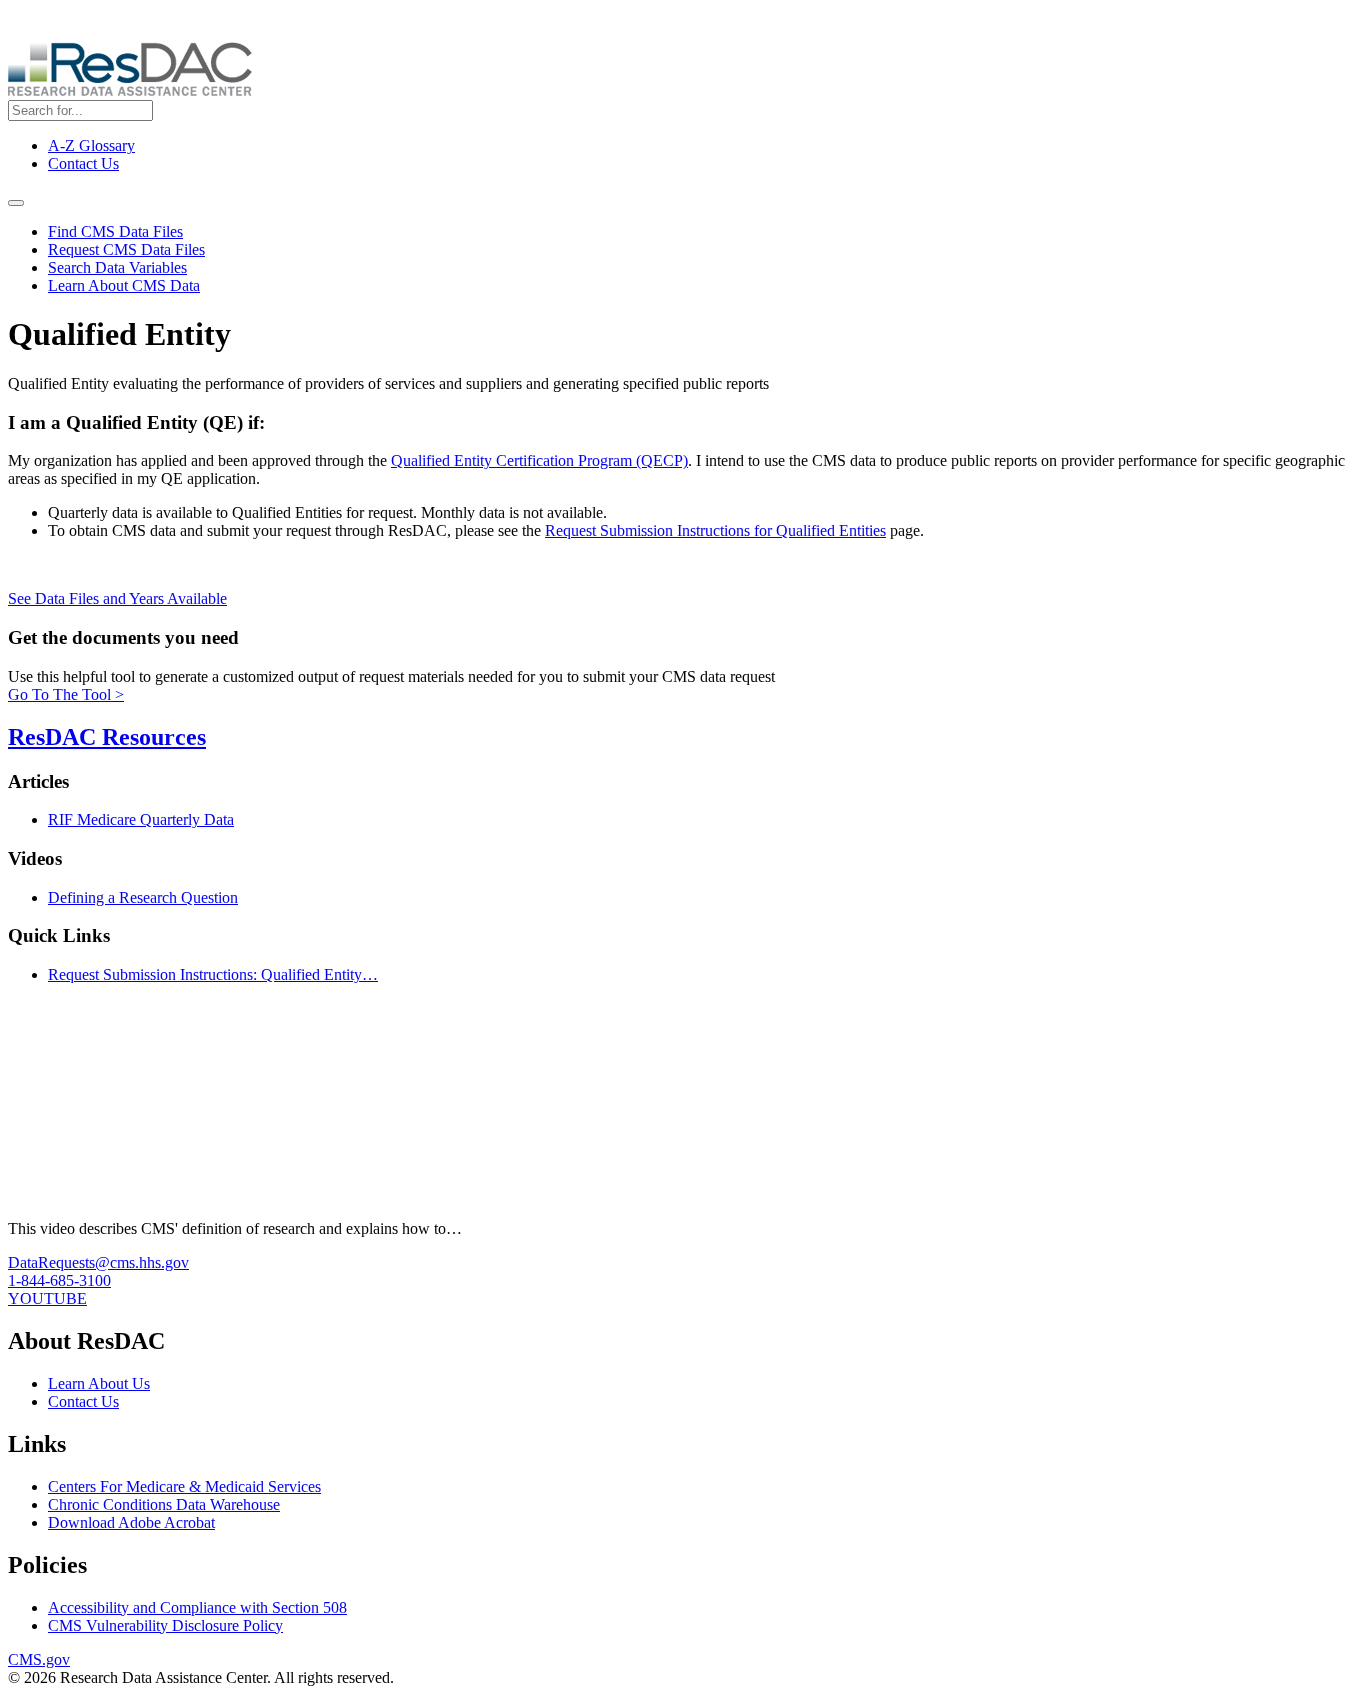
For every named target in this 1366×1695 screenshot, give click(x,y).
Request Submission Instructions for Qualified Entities (715, 530)
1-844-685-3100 (59, 1280)
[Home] (130, 90)
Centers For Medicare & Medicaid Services (184, 1486)
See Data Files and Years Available (117, 598)
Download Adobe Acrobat (131, 1522)
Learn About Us (99, 1383)
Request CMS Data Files (126, 249)
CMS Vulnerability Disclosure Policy (165, 1625)
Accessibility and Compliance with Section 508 (197, 1607)
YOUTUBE (47, 1298)
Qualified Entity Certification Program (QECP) (539, 460)
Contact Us (83, 163)
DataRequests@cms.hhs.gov (98, 1262)
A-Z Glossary (91, 145)
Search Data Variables (117, 267)
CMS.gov (39, 1659)
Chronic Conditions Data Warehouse (164, 1504)
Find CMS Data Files (115, 231)
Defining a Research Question (143, 897)
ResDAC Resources (107, 737)
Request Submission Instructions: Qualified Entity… (213, 974)
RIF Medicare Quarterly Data (141, 819)
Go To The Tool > (66, 694)
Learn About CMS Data (124, 285)
